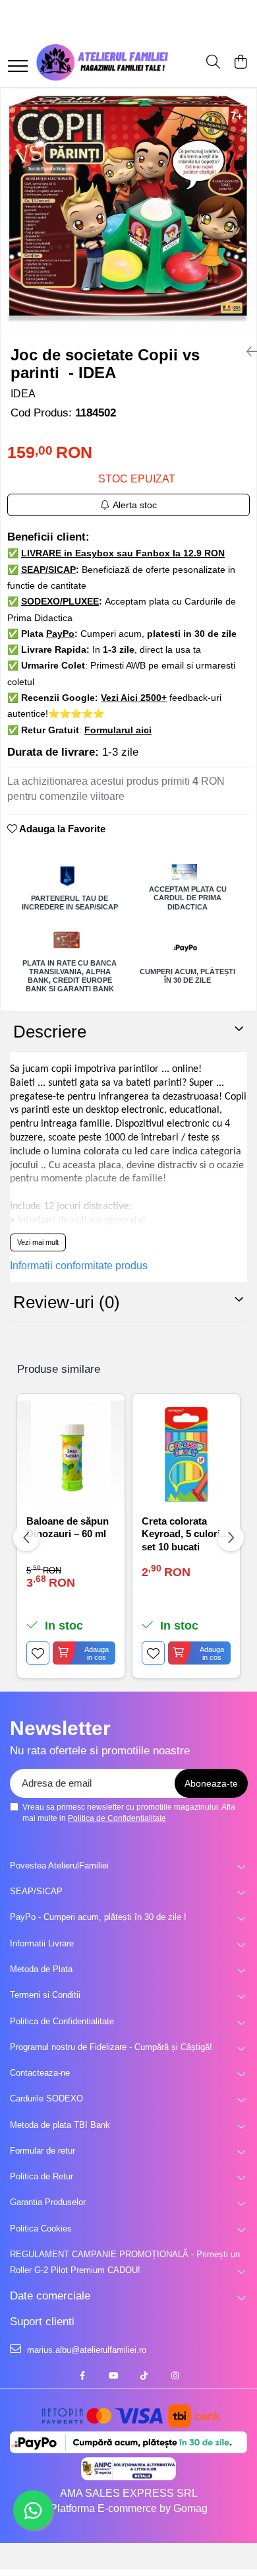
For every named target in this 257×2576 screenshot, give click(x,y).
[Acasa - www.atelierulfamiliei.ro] (102, 62)
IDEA (23, 394)
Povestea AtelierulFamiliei (59, 1866)
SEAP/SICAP (36, 1891)
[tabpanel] (128, 212)
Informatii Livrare (42, 1943)
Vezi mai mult (38, 1242)
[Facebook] (82, 2376)
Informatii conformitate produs (79, 1266)
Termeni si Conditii (45, 1995)
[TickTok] (144, 2376)
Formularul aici (118, 730)
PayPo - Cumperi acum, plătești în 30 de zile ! (98, 1917)
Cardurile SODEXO (46, 2098)
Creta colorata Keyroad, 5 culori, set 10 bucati (182, 1533)
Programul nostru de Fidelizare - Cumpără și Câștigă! (111, 2047)
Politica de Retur (42, 2176)
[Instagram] (175, 2376)
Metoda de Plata (41, 1969)
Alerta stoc (135, 505)
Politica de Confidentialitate (117, 1818)
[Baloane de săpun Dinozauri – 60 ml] (71, 1454)
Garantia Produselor (48, 2202)
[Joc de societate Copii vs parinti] (128, 212)
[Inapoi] (246, 352)
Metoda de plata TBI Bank (60, 2125)
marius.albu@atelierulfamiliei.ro (85, 2350)
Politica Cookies (41, 2229)
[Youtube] (113, 2376)
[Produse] (18, 67)
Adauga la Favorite (61, 829)
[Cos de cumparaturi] (240, 63)
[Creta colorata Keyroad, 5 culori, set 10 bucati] (186, 1454)
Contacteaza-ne (40, 2073)
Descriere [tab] (50, 1032)
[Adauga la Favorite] (38, 1653)
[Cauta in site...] (213, 63)
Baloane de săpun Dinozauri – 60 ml (68, 1528)
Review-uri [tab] (67, 1302)
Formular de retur (43, 2151)
